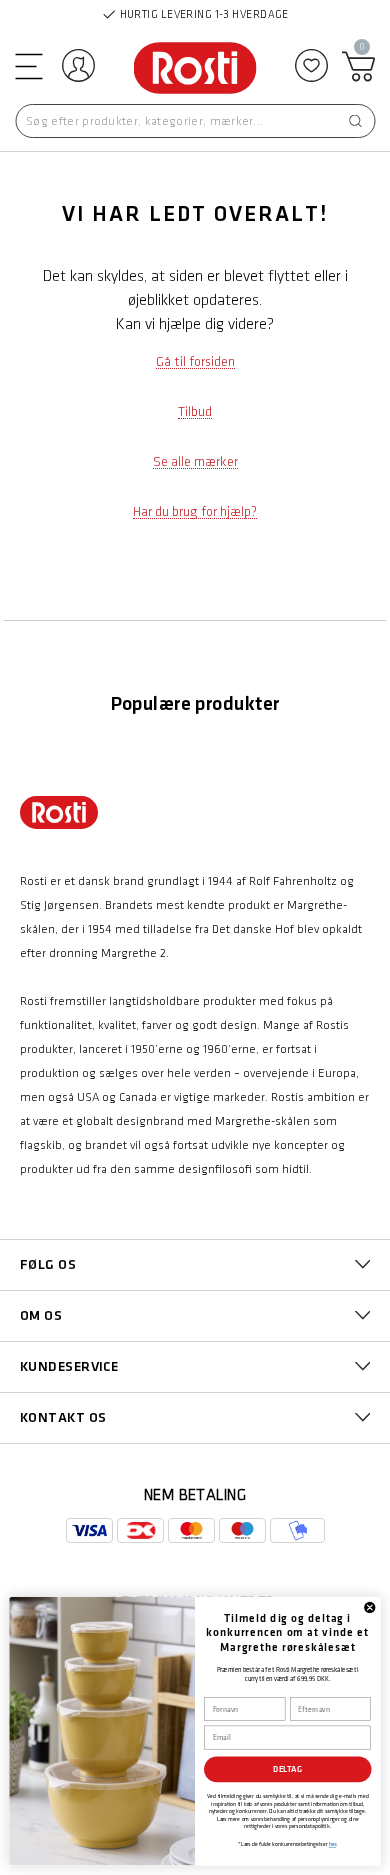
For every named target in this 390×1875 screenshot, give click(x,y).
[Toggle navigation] (27, 65)
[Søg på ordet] (355, 121)
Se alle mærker (195, 461)
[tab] (195, 1265)
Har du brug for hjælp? (195, 511)
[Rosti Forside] (195, 69)
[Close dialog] (370, 1608)
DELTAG (287, 1769)
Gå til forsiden (195, 361)
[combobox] (195, 121)
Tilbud (195, 411)
